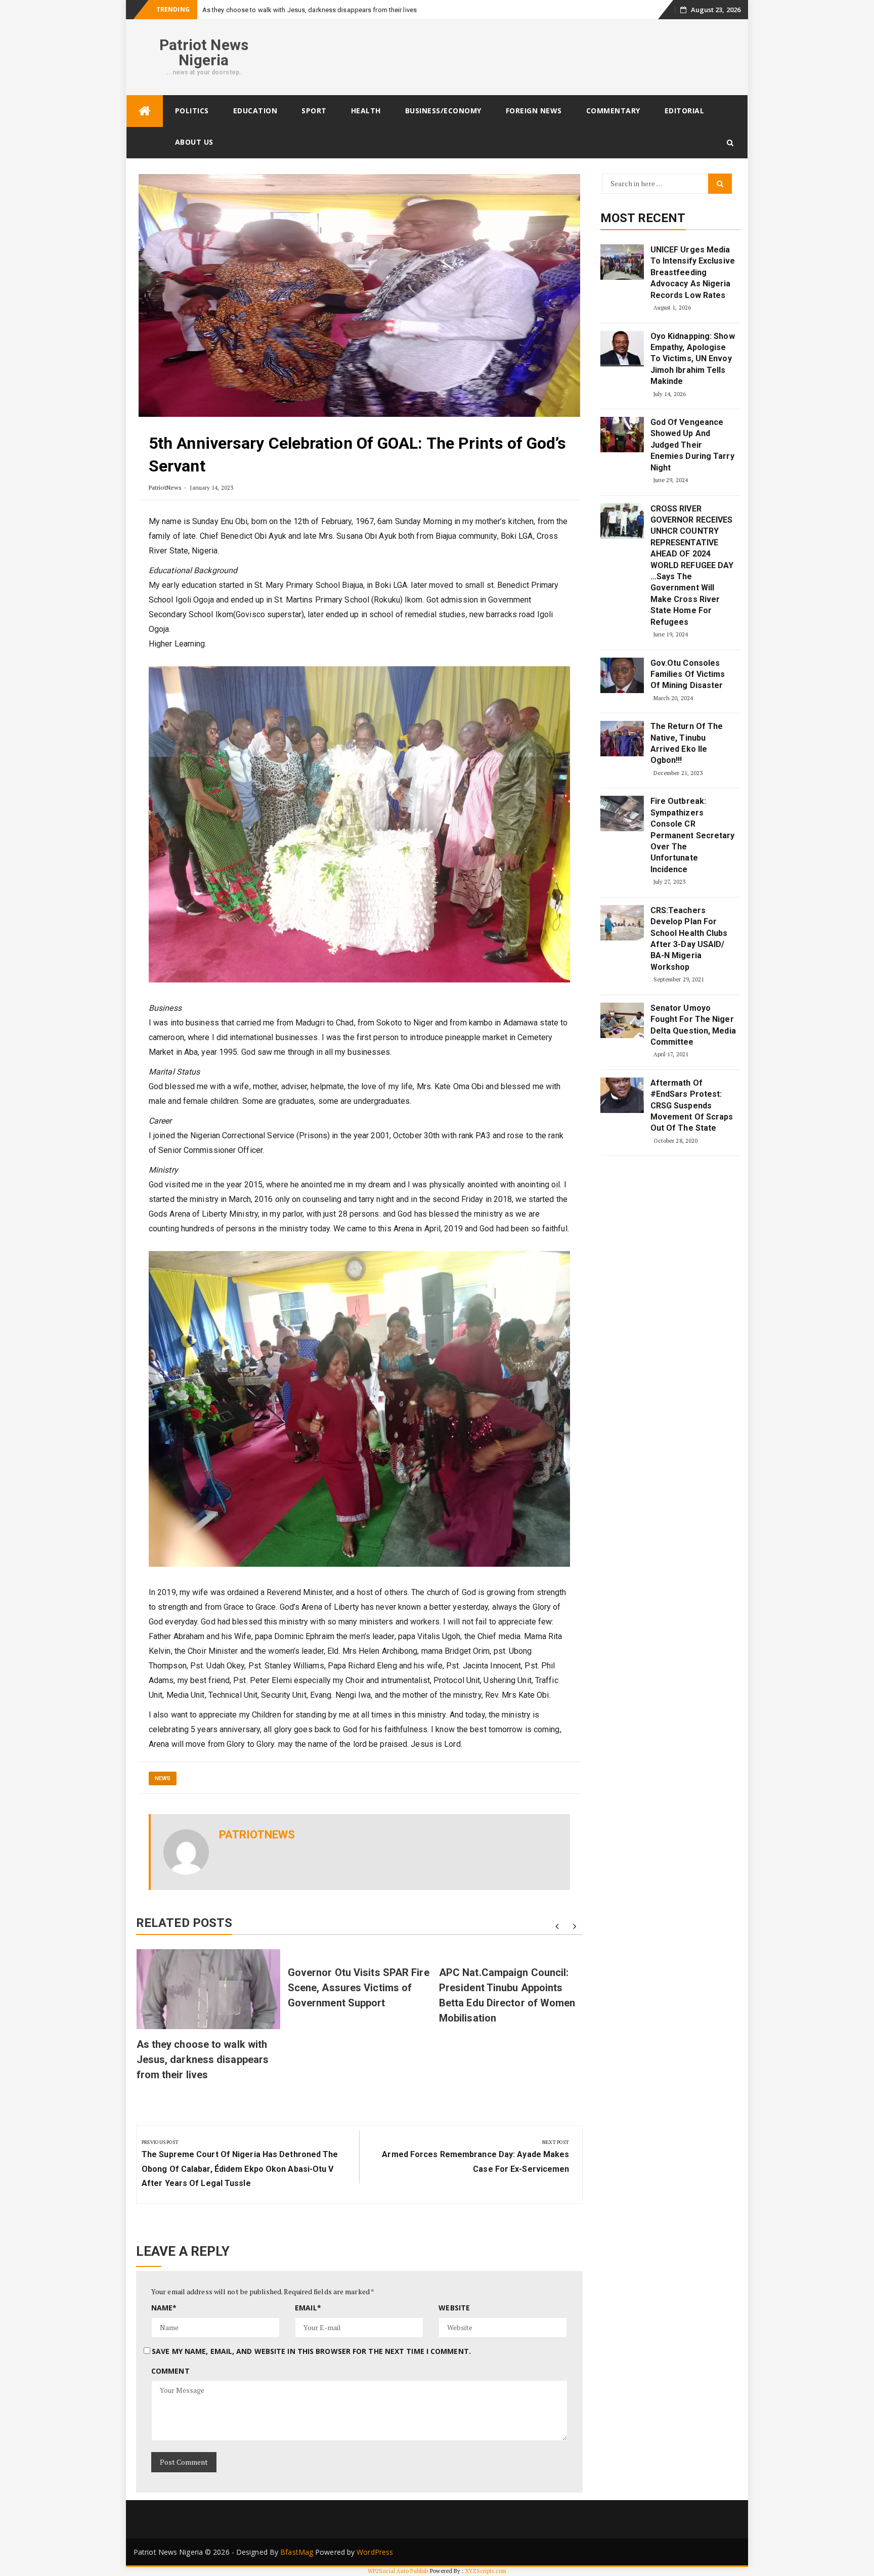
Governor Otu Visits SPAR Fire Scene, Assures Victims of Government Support (359, 1988)
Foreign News (534, 111)
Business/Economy (443, 111)
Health (366, 111)
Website (454, 2308)
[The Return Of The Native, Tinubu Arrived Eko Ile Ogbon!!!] (622, 739)
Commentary (613, 111)
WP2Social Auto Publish (398, 2571)
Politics (192, 111)
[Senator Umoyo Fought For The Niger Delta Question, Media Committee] (622, 1020)
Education (255, 111)
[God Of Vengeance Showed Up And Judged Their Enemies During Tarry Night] (622, 435)
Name (164, 2308)
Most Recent (643, 218)
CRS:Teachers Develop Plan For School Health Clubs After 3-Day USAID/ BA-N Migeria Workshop (689, 939)
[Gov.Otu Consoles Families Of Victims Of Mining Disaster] (622, 675)
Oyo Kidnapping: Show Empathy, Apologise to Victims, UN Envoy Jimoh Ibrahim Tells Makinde (693, 359)
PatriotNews (165, 487)
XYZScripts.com (486, 2571)
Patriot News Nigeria (204, 52)
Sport (314, 111)
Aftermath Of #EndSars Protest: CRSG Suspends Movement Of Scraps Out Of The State (692, 1106)
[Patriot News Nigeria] (145, 111)
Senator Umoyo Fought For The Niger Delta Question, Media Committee (693, 1025)
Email (308, 2308)
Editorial (685, 111)
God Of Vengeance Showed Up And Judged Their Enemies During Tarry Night (692, 445)
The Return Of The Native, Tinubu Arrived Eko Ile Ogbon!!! (687, 743)
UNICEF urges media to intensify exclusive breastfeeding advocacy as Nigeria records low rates (693, 272)
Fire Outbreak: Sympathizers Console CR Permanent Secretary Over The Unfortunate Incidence (693, 835)
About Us (194, 142)
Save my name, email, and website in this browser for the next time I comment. (311, 2351)
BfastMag (297, 2552)
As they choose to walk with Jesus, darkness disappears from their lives (203, 2059)
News (163, 1778)
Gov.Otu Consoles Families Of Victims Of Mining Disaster (688, 674)
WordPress (375, 2552)
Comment (170, 2371)
